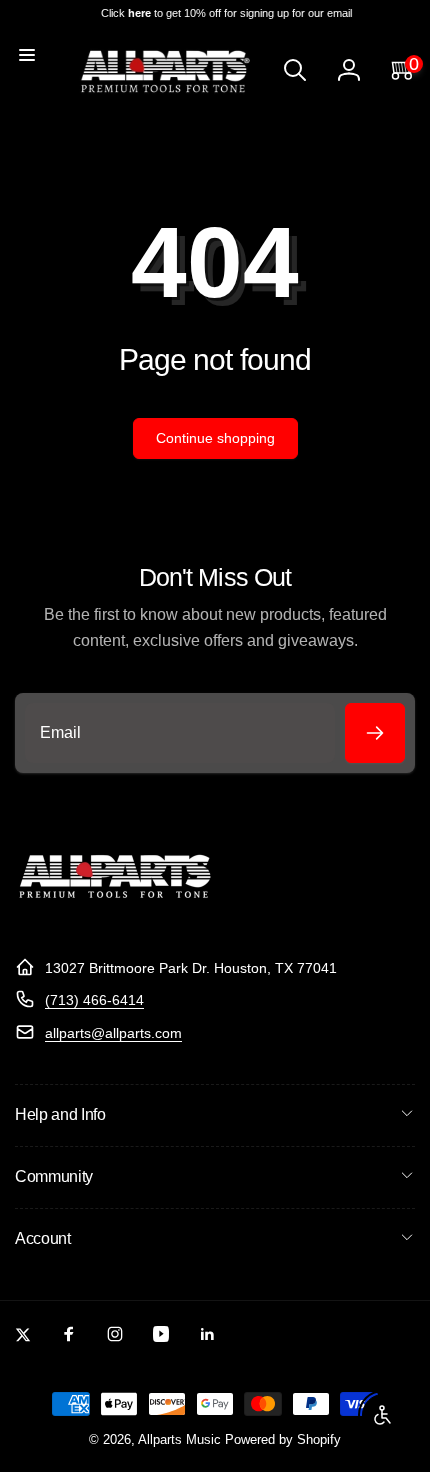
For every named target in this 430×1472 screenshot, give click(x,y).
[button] (27, 55)
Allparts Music (179, 1440)
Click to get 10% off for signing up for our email (224, 13)
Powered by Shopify (283, 1440)
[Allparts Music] (115, 918)
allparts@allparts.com (113, 1033)
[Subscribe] (375, 733)
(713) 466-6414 (94, 1000)
